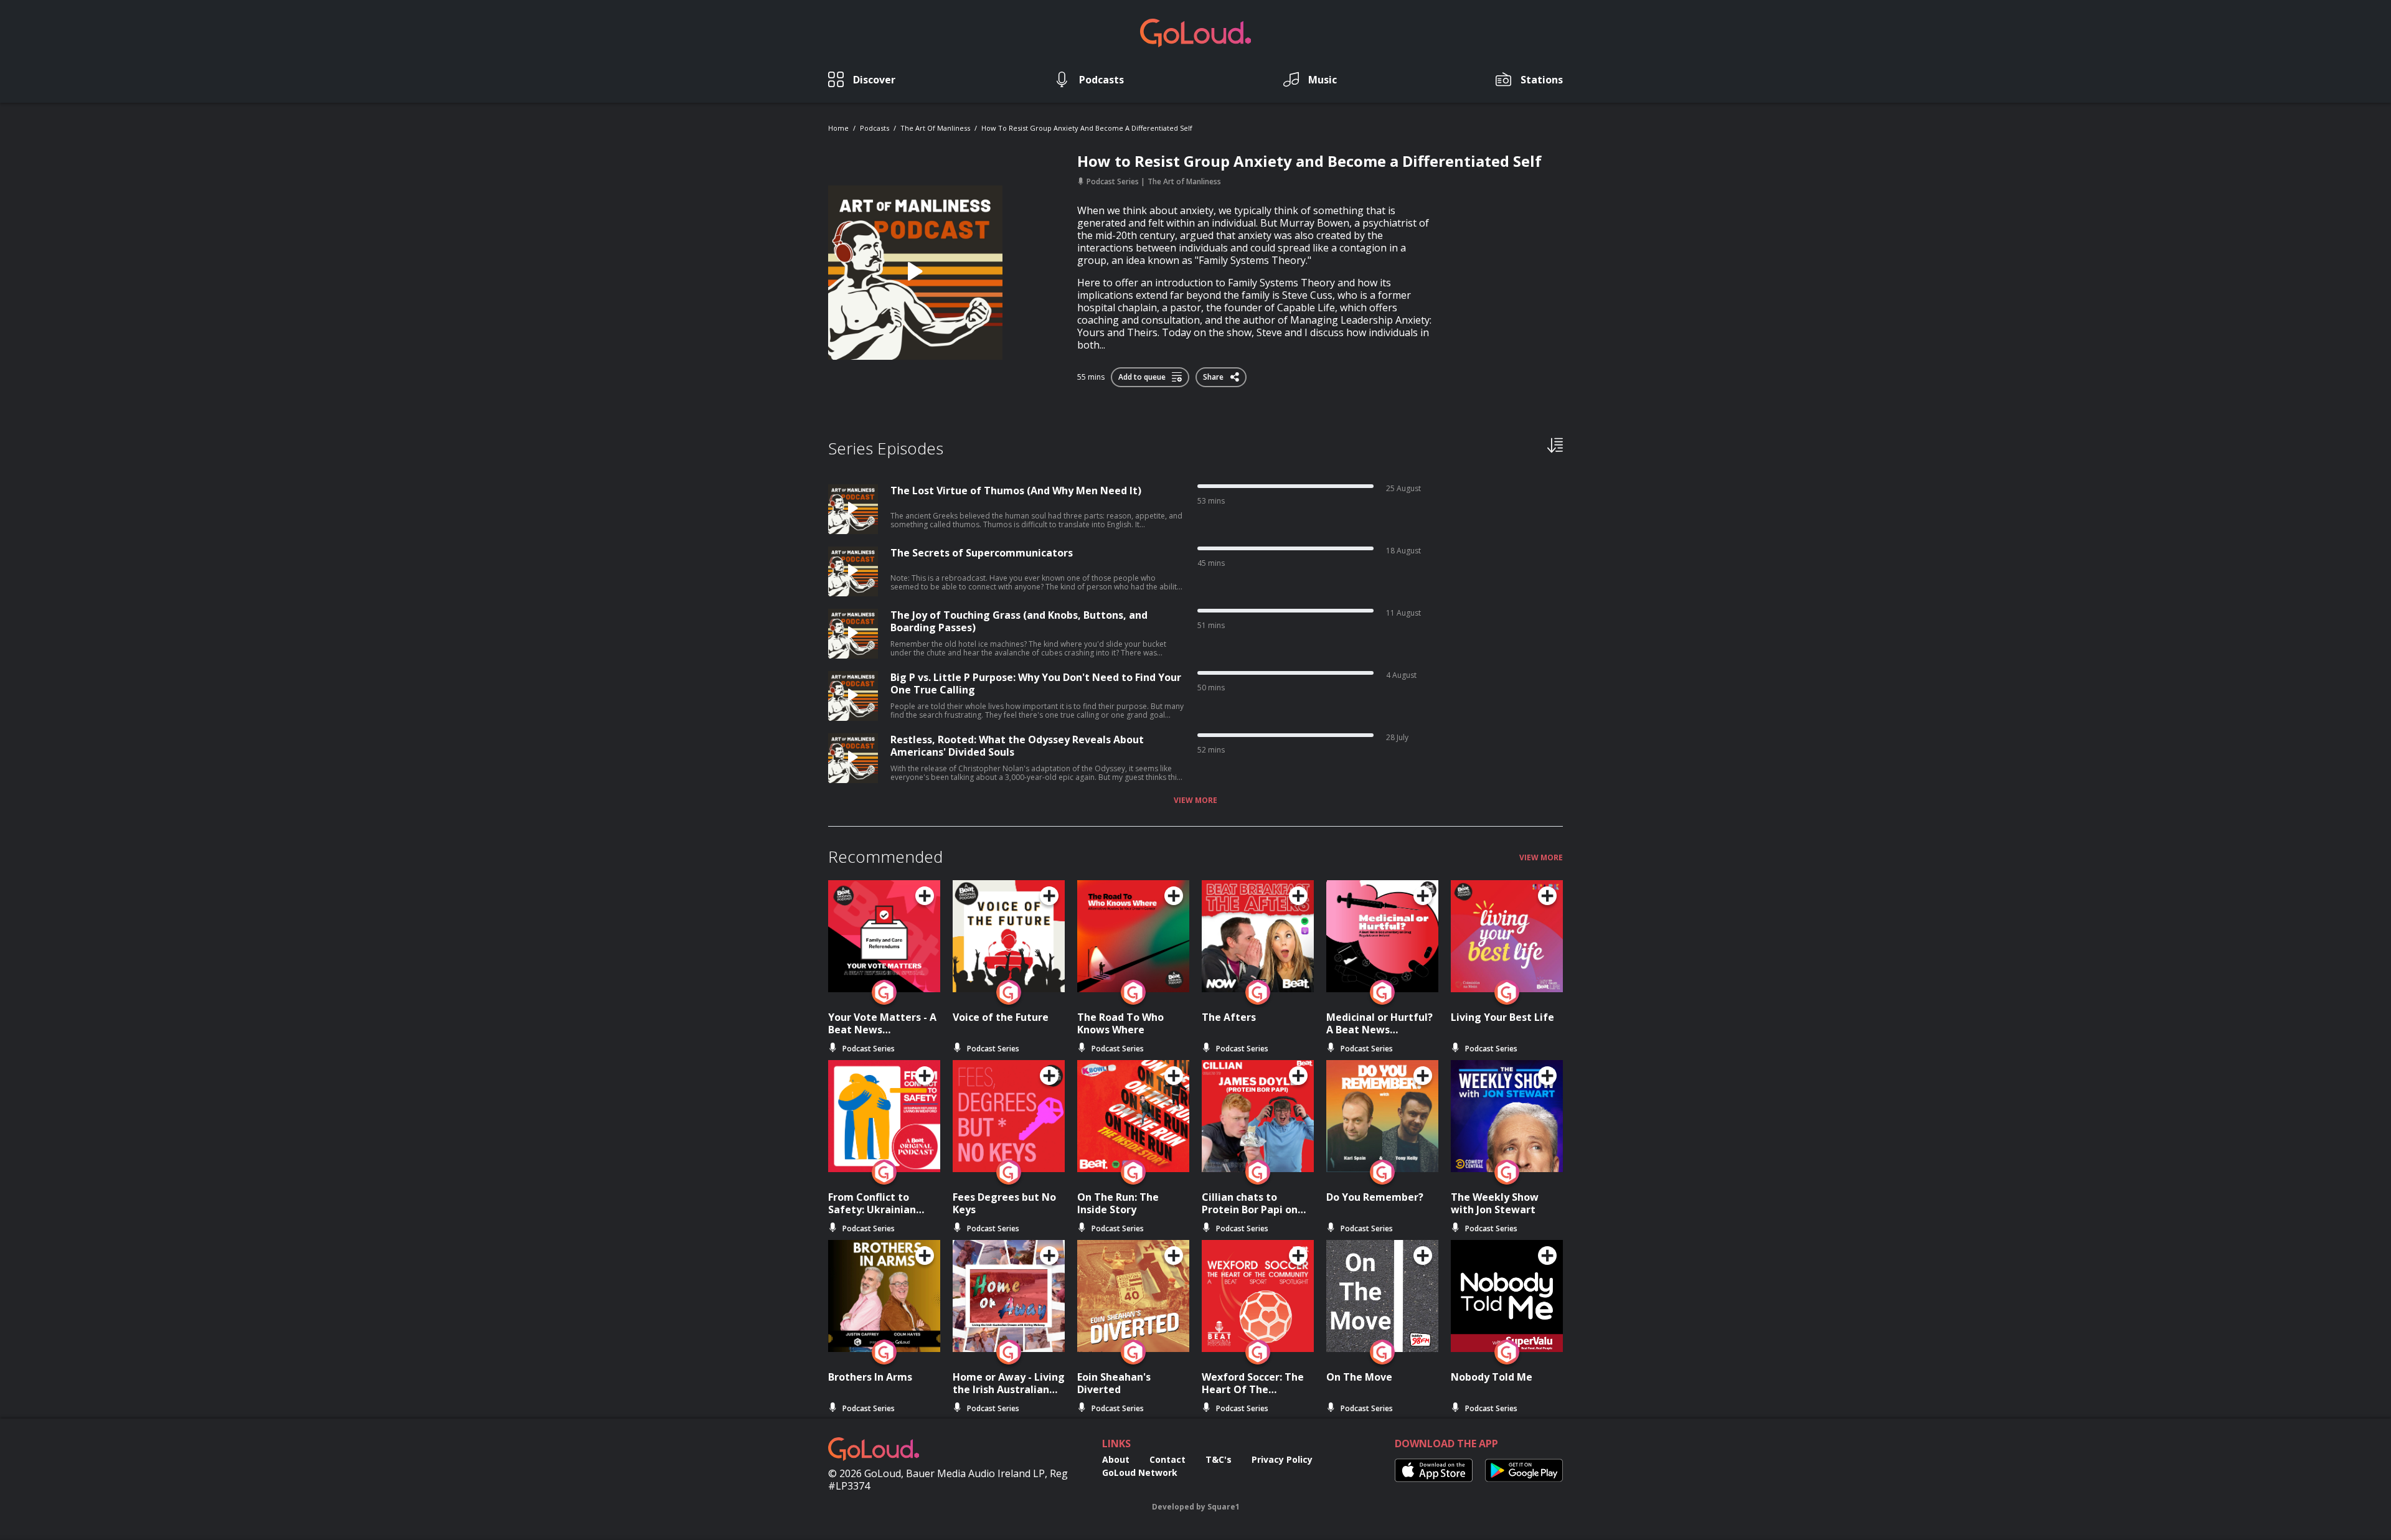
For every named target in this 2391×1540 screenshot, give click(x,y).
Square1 (1224, 1507)
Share (1214, 375)
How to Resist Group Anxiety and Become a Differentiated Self (1087, 128)
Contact (1167, 1459)
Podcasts (875, 128)
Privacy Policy (1282, 1459)
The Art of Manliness (935, 128)
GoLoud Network (1140, 1472)
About (1116, 1459)
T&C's (1219, 1459)
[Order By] (1555, 444)
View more (1195, 801)
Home (838, 128)
